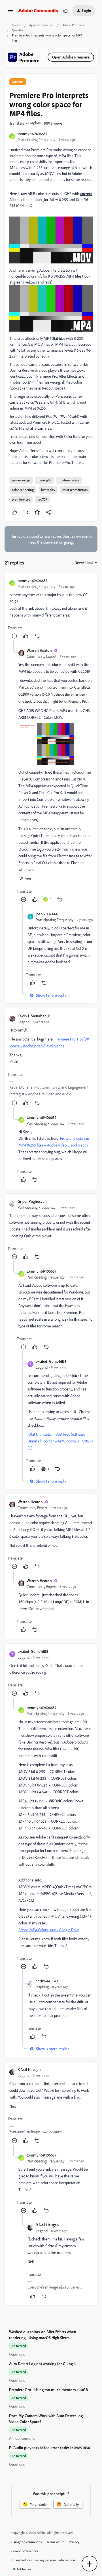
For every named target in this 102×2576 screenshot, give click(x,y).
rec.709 (42, 499)
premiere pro (21, 499)
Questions (19, 30)
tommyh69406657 (32, 134)
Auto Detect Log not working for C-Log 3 (42, 2364)
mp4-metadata (69, 480)
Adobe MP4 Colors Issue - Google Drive (49, 1930)
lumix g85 (44, 480)
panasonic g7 (21, 480)
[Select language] (65, 11)
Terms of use (56, 2542)
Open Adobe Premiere (71, 57)
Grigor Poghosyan (32, 1201)
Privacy (74, 2542)
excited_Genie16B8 (51, 1361)
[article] (51, 609)
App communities (41, 25)
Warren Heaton (39, 650)
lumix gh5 (48, 490)
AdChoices (24, 2569)
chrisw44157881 (48, 1981)
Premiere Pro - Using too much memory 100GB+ (50, 2390)
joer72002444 (47, 914)
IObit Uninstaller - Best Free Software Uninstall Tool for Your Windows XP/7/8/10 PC (60, 1441)
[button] (10, 12)
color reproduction (75, 490)
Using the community (27, 2542)
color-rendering (23, 490)
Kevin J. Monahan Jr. (34, 1016)
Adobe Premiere (74, 25)
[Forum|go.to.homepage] (38, 11)
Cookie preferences (25, 2551)
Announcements (22, 2438)
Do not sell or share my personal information (43, 2560)
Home (16, 25)
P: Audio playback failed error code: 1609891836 (50, 2448)
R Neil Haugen (29, 2069)
